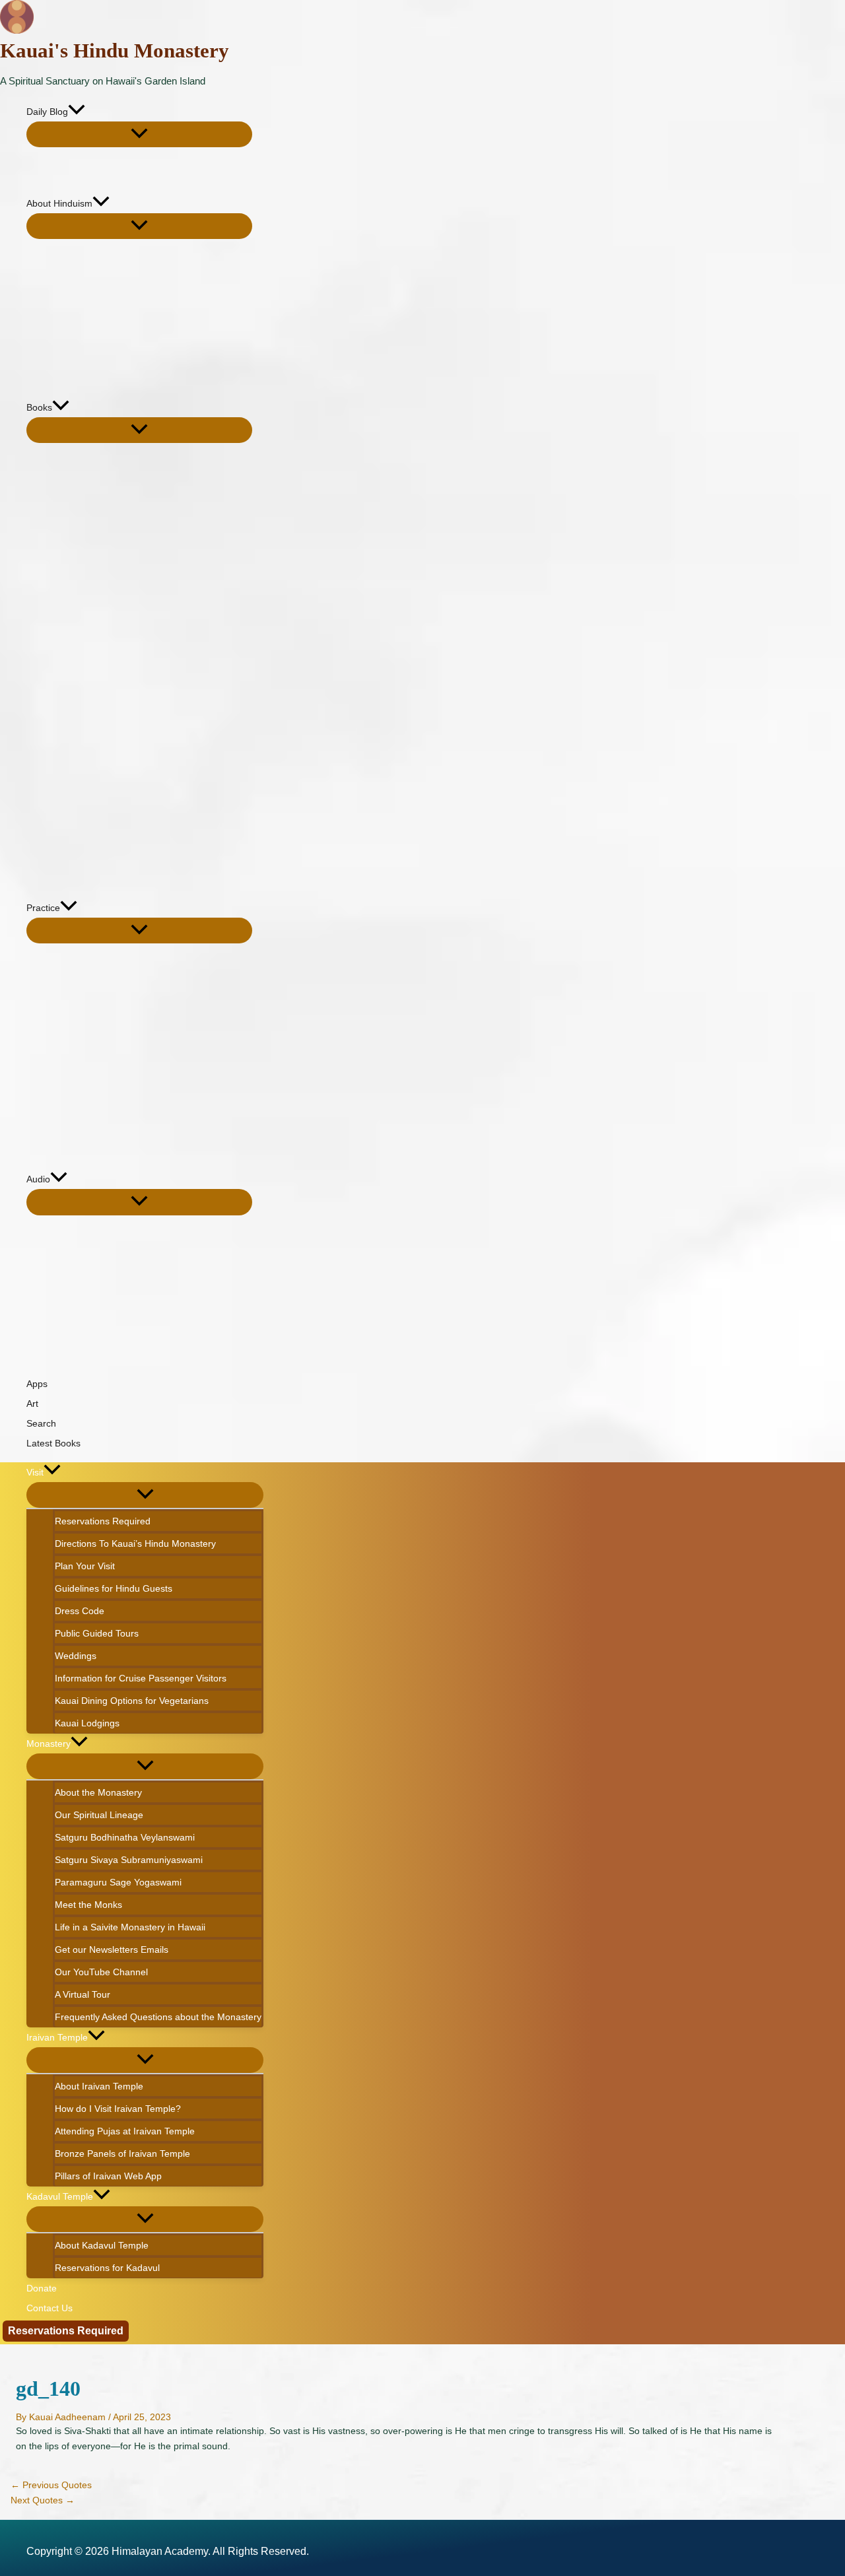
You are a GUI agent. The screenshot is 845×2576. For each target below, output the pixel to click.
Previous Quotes (51, 2485)
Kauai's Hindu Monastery (115, 51)
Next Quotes (43, 2500)
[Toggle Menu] (139, 134)
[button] (77, 112)
